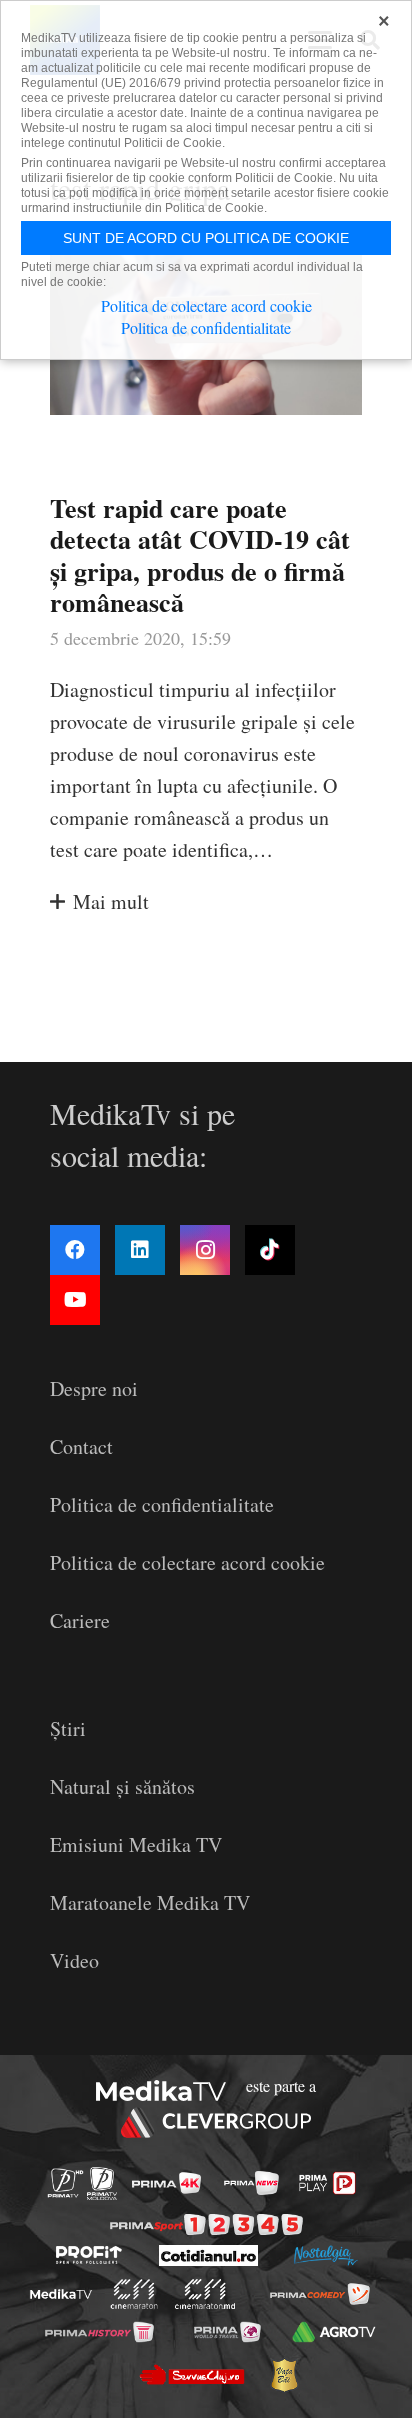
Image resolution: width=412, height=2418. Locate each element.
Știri (68, 1728)
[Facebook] (75, 1250)
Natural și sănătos (122, 1786)
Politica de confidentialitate (162, 1504)
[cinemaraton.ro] (134, 2294)
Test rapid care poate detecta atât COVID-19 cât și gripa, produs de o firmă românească (200, 555)
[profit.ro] (89, 2255)
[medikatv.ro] (61, 2294)
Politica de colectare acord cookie (187, 1562)
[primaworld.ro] (227, 2331)
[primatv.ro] (65, 2183)
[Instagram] (205, 1250)
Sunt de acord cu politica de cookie (206, 238)
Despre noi (94, 1388)
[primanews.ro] (251, 2183)
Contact (81, 1446)
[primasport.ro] (206, 2224)
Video (74, 1960)
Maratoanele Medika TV (150, 1902)
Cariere (80, 1620)
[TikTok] (270, 1250)
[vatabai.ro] (284, 2375)
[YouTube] (75, 1300)
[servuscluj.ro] (191, 2375)
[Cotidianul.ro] (208, 2255)
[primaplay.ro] (327, 2183)
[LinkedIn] (140, 1250)
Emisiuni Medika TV (136, 1844)
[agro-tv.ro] (334, 2331)
